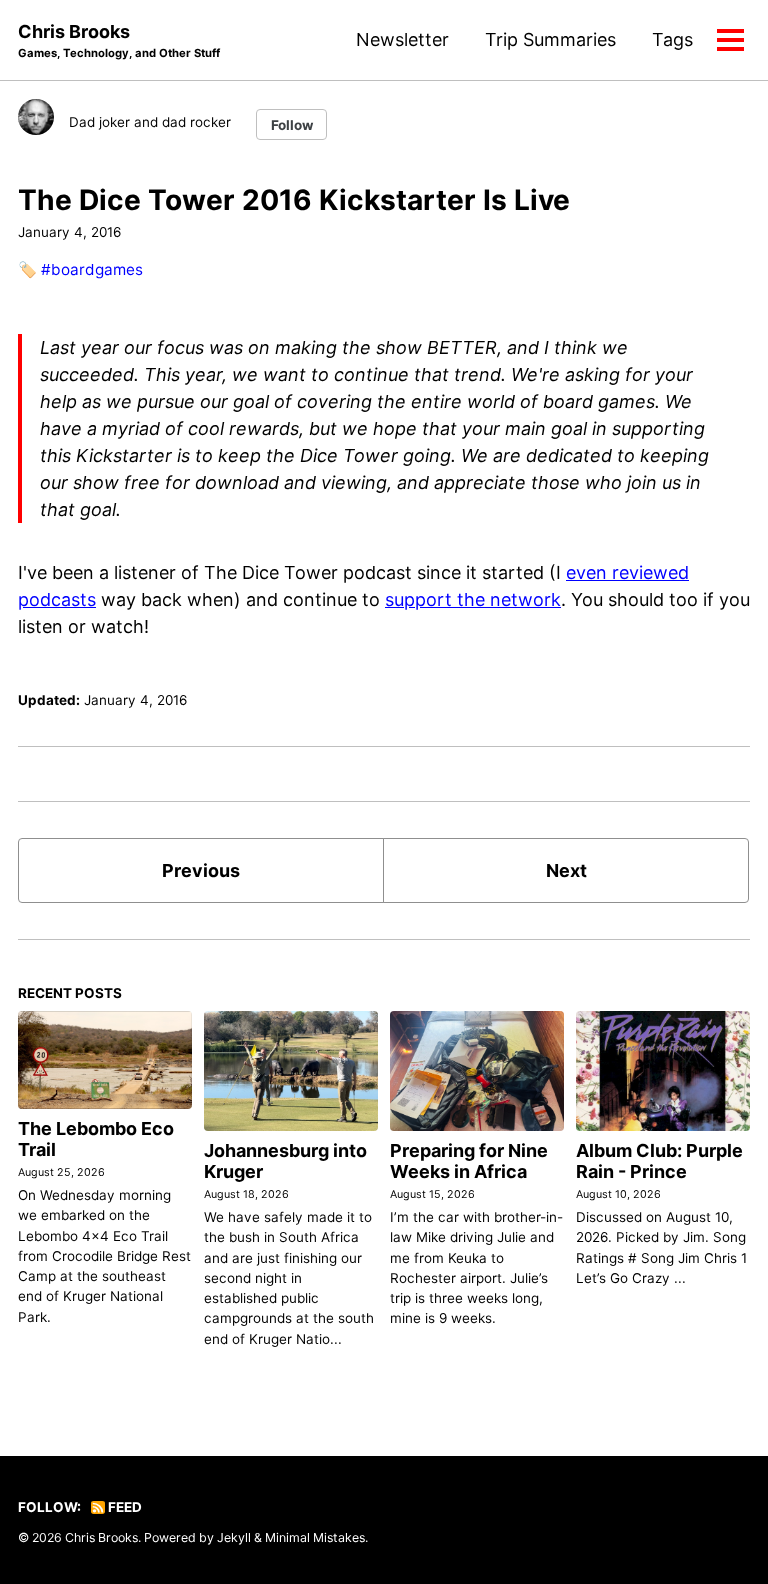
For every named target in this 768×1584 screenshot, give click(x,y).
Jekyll (234, 1537)
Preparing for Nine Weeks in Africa (469, 1161)
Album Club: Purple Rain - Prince (659, 1161)
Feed (123, 1507)
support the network (473, 599)
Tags (672, 39)
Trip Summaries (550, 39)
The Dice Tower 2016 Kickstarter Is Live (294, 200)
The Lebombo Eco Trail (96, 1139)
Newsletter (402, 39)
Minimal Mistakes (315, 1537)
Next (566, 870)
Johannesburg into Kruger (285, 1161)
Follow (292, 125)
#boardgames (92, 269)
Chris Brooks (119, 40)
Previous (201, 870)
